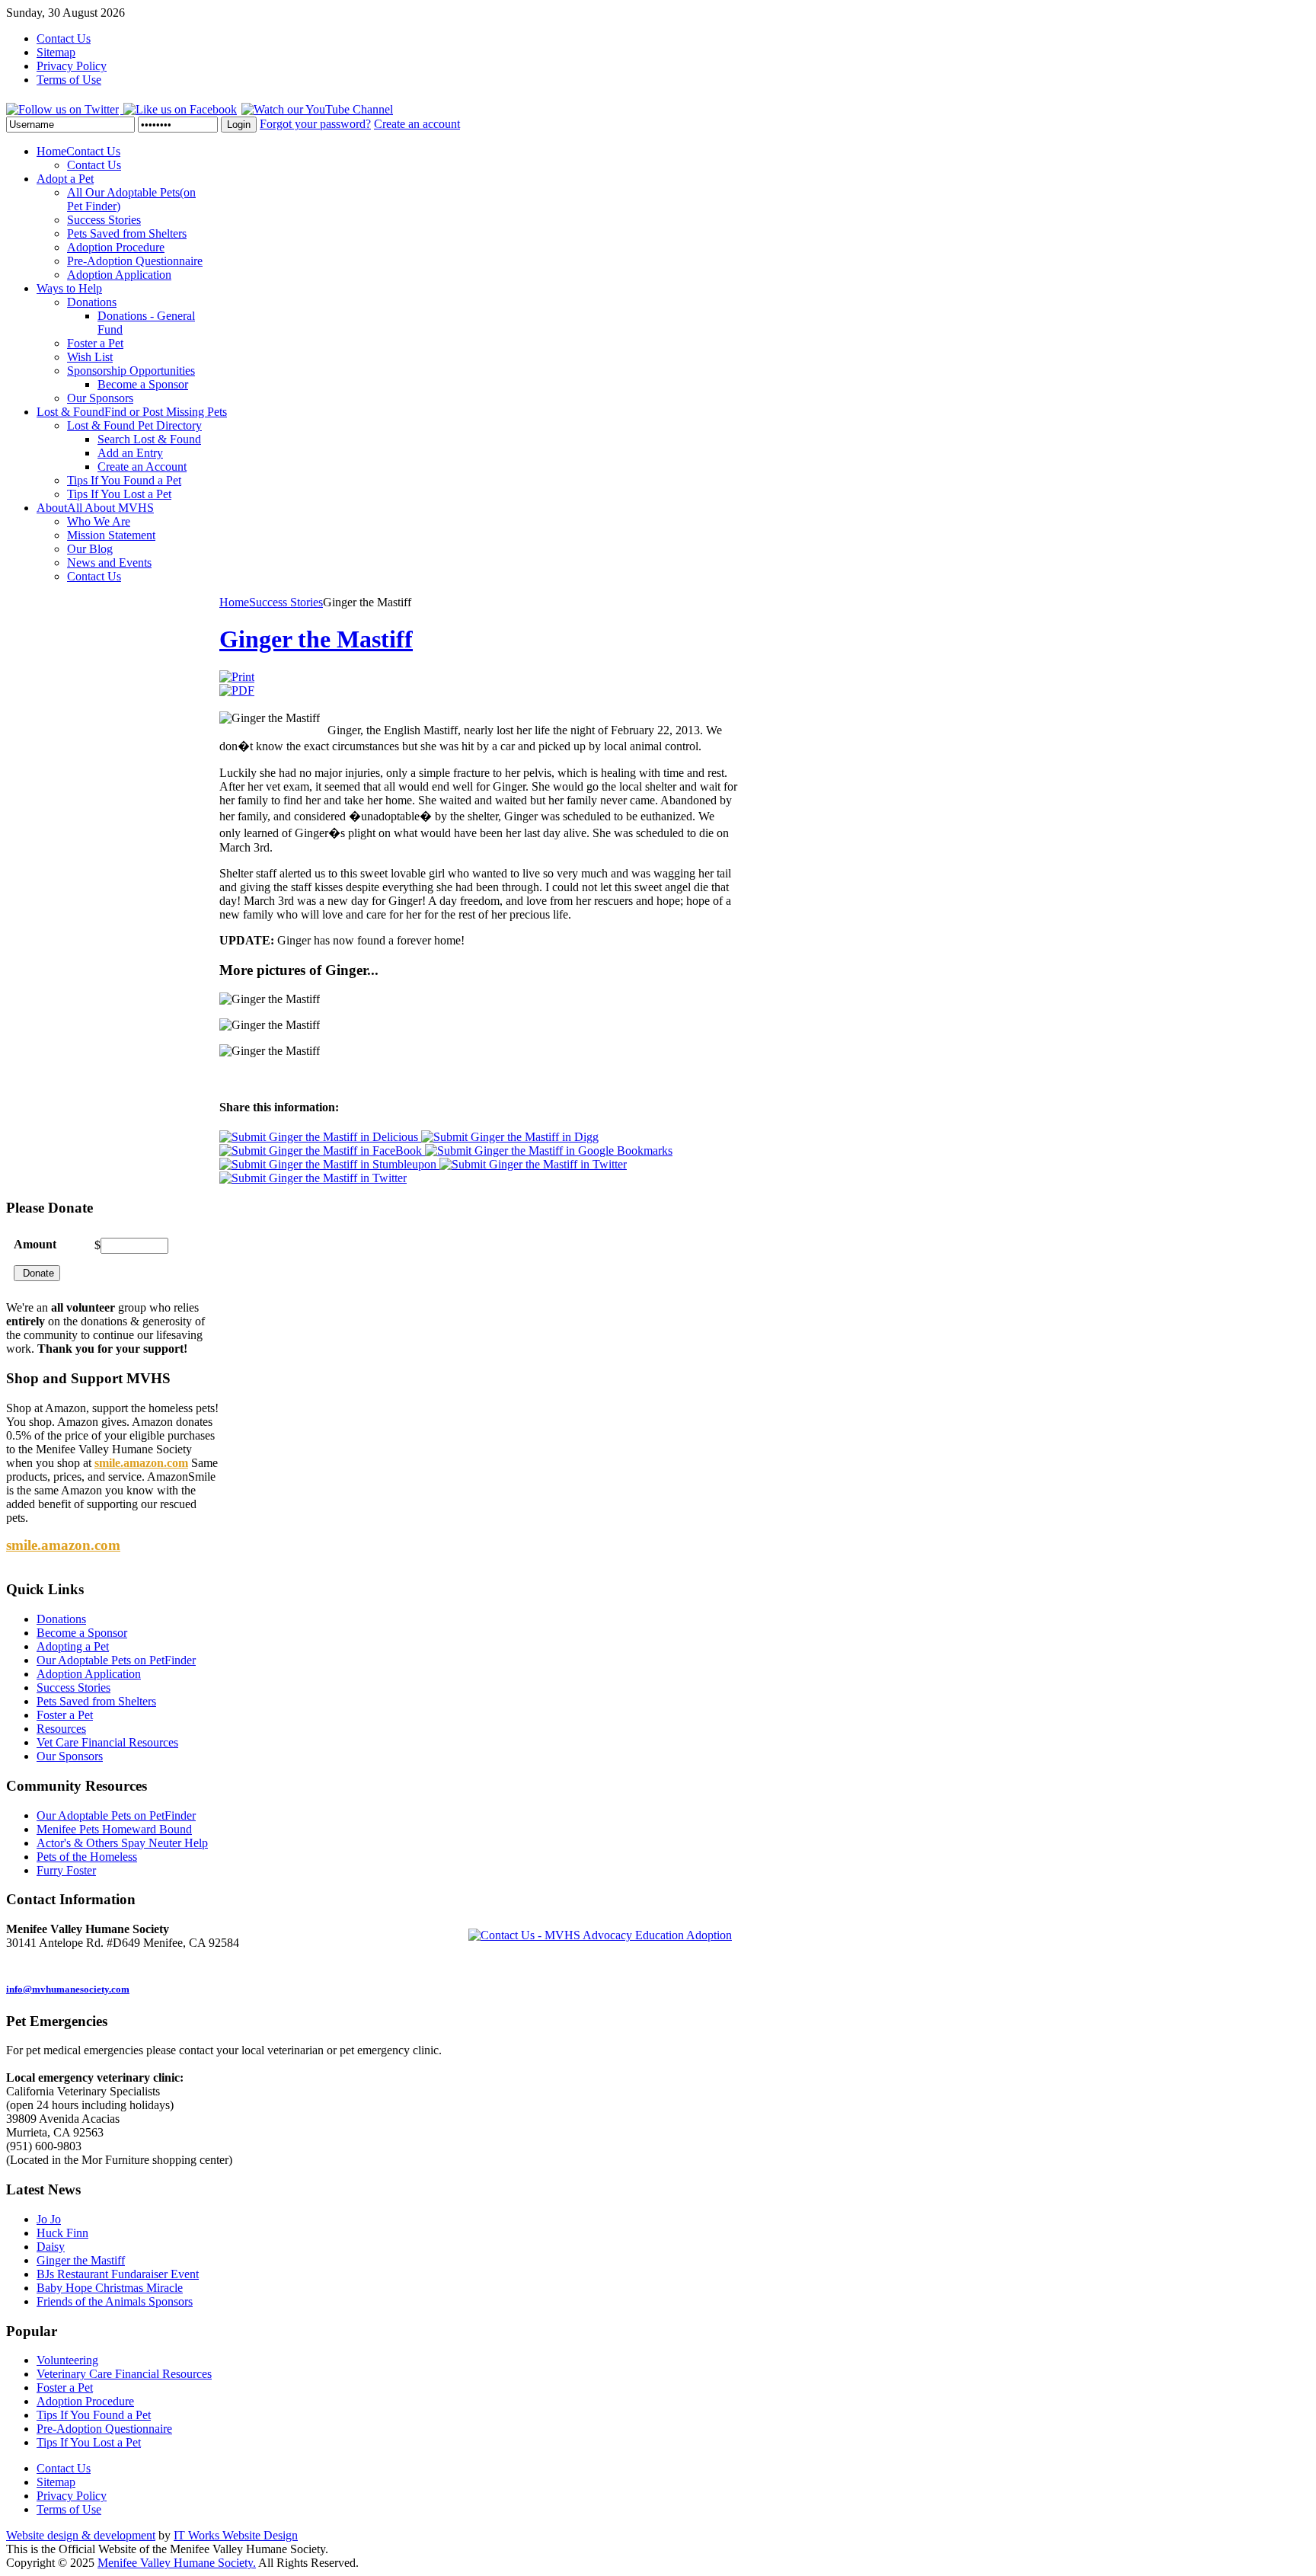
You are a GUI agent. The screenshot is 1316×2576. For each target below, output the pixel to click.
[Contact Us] (600, 1934)
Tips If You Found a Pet (94, 2415)
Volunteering (67, 2360)
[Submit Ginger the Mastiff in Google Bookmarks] (549, 1151)
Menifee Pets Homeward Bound (114, 1829)
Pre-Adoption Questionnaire (104, 2429)
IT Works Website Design (236, 2535)
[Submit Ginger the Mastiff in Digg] (510, 1137)
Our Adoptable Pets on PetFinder (116, 1815)
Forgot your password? (315, 124)
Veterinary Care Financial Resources (124, 2374)
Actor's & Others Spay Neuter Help (122, 1843)
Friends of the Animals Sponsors (115, 2301)
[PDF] (237, 690)
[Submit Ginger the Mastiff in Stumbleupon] (329, 1164)
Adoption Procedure (85, 2401)
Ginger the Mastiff (316, 639)
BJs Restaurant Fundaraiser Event (118, 2274)
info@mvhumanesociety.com (68, 1989)
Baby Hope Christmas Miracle (110, 2288)
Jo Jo (49, 2219)
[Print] (237, 677)
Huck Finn (62, 2233)
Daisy (51, 2247)
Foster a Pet (65, 2387)
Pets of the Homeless (87, 1857)
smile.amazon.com (141, 1463)
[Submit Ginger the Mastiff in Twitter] (533, 1164)
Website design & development (81, 2535)
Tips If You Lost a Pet (89, 2442)
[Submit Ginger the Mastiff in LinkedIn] (313, 1178)
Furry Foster (66, 1870)
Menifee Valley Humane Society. (177, 2563)
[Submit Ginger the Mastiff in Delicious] (320, 1137)
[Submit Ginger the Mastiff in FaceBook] (322, 1151)
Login (239, 125)
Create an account (417, 124)
